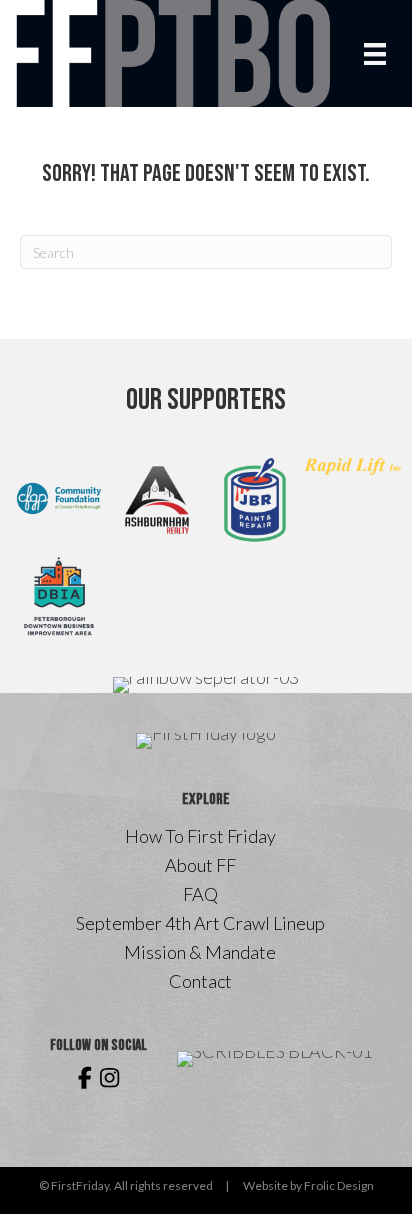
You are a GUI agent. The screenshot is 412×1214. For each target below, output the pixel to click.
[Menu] (375, 53)
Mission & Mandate (200, 952)
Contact (200, 981)
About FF (200, 865)
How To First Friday (200, 836)
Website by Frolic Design (308, 1185)
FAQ (200, 894)
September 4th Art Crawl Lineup (200, 923)
